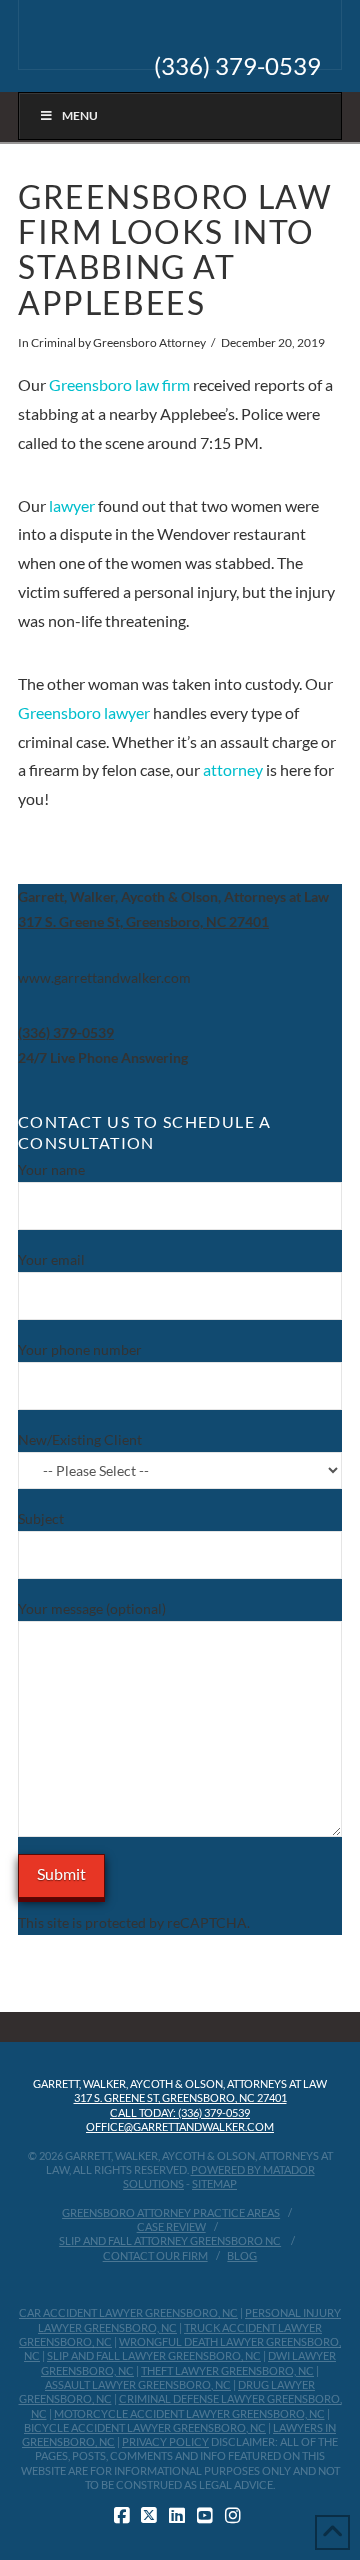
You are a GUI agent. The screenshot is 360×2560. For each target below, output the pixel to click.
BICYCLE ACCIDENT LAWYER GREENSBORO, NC (145, 2427)
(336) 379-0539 (237, 66)
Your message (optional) (92, 1608)
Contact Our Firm (155, 2255)
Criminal (53, 342)
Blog (242, 2255)
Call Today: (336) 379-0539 (180, 2112)
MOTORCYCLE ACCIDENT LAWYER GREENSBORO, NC (189, 2413)
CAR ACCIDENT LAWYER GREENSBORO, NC (128, 2312)
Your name (51, 1169)
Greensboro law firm (119, 384)
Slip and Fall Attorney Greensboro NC (170, 2240)
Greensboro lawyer (84, 712)
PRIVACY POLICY (165, 2441)
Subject (41, 1518)
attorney (233, 769)
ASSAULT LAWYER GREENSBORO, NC (138, 2384)
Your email (51, 1259)
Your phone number (80, 1349)
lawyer (72, 505)
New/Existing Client (80, 1439)
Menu (80, 115)
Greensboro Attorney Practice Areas (171, 2212)
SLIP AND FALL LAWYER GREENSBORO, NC (154, 2355)
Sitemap (214, 2183)
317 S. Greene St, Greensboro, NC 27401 (180, 2097)
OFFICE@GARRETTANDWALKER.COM (180, 2126)
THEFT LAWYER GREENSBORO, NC (227, 2370)
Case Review (171, 2226)
